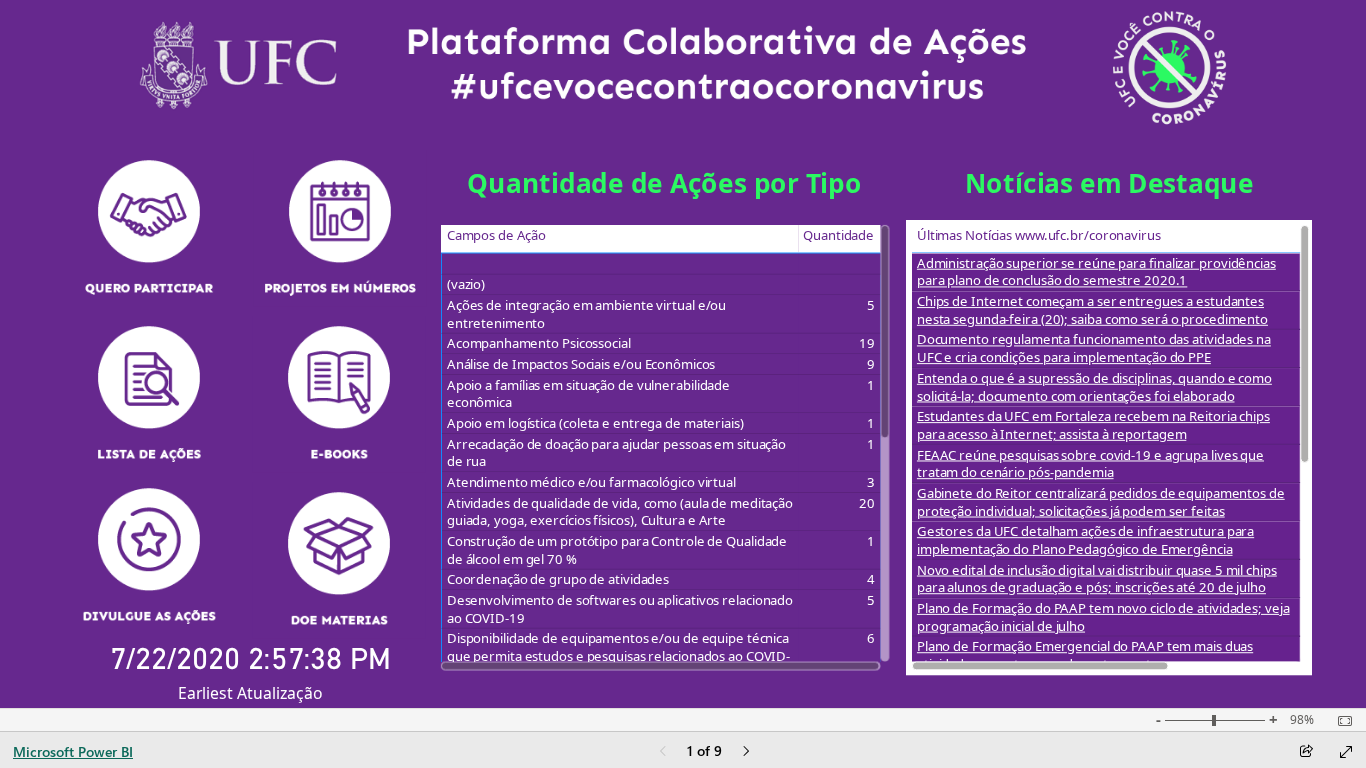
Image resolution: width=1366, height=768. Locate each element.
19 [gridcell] (867, 344)
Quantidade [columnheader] (838, 235)
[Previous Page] (663, 752)
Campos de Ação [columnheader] (495, 235)
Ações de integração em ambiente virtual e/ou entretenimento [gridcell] (585, 314)
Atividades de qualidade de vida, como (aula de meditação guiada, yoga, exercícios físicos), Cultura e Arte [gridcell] (619, 511)
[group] (664, 190)
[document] (664, 191)
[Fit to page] (1340, 721)
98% (1302, 720)
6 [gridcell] (871, 639)
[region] (683, 354)
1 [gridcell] (871, 385)
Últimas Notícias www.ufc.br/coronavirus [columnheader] (1038, 235)
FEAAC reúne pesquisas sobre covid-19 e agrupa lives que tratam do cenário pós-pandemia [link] (1089, 463)
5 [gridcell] (871, 306)
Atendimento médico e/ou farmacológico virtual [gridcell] (590, 483)
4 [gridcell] (871, 580)
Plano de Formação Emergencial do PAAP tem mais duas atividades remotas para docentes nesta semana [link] (1084, 655)
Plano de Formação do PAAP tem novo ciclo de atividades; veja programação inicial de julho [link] (1102, 617)
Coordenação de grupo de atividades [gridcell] (557, 580)
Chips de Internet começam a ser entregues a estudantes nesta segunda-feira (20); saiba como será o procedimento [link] (1091, 310)
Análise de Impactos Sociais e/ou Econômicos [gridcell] (580, 365)
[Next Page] (746, 752)
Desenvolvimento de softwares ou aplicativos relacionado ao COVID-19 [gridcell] (619, 609)
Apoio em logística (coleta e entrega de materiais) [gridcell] (594, 424)
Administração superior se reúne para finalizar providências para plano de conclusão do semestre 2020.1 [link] (1095, 271)
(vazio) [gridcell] (465, 285)
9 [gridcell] (871, 365)
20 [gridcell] (867, 503)
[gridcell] (619, 264)
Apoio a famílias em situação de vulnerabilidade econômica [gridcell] (587, 393)
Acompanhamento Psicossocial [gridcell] (538, 344)
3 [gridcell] (871, 483)
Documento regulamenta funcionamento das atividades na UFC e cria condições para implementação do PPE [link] (1093, 348)
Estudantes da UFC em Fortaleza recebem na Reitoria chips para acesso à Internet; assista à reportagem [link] (1092, 425)
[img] (684, 67)
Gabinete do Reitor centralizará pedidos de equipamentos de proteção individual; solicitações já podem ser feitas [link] (1100, 502)
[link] (149, 228)
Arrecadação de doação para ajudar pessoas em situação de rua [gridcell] (615, 452)
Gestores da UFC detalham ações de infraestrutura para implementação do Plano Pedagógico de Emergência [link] (1084, 540)
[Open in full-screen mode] (1346, 752)
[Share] (1306, 752)
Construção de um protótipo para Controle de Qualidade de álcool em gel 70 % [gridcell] (616, 550)
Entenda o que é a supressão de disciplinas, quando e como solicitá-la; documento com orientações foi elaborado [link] (1093, 386)
